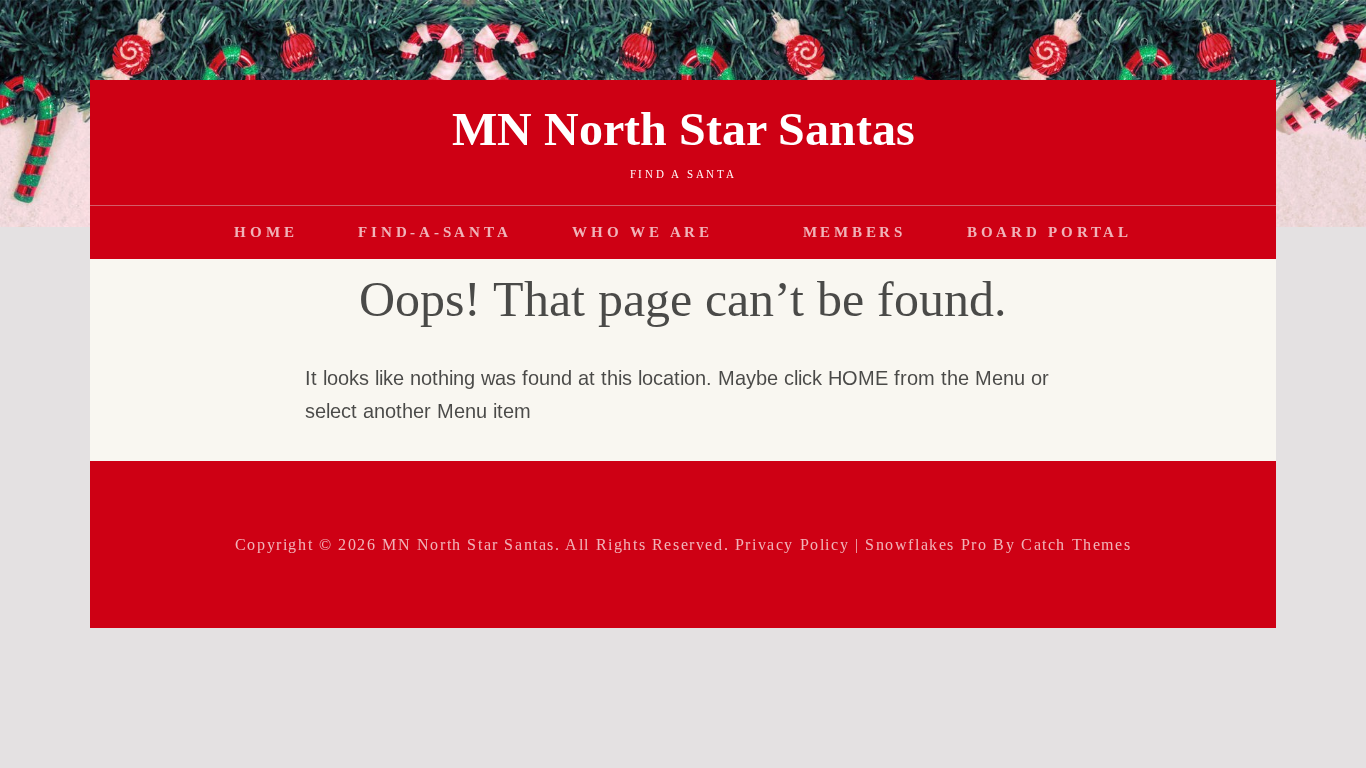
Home (265, 232)
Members (854, 232)
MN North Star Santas (683, 128)
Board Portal (1049, 232)
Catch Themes (1076, 544)
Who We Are (642, 232)
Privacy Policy (792, 544)
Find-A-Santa (434, 232)
